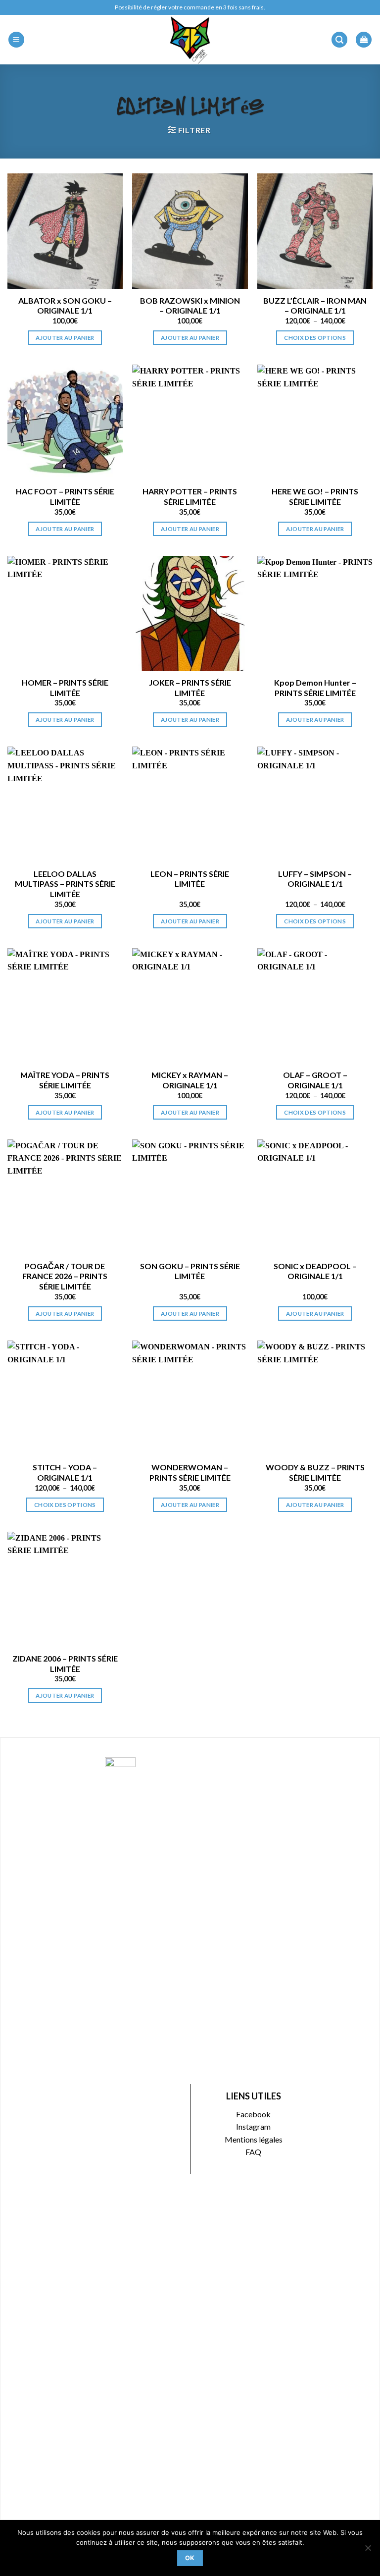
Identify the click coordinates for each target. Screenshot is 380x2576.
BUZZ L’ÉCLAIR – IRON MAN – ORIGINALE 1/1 (315, 306)
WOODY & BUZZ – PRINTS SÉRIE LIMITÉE (315, 1472)
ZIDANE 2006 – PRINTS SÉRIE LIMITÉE (65, 1664)
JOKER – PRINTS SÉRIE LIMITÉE (190, 688)
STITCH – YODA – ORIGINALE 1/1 (65, 1472)
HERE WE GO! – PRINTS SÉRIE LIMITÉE (315, 496)
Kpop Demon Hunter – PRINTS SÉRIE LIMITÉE (315, 688)
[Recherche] (339, 40)
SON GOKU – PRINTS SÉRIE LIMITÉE (190, 1271)
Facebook (253, 2114)
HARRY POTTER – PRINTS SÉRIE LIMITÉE (190, 496)
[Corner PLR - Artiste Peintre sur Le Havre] (190, 40)
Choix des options (315, 338)
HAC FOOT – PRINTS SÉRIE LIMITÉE (65, 496)
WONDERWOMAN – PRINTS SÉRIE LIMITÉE (190, 1472)
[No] (368, 2551)
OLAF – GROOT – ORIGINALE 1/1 (315, 1080)
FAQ (253, 2152)
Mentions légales (254, 2139)
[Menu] (16, 40)
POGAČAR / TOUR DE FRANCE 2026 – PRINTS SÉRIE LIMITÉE (65, 1276)
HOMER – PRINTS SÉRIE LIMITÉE (65, 688)
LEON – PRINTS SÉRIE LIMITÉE (190, 879)
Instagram (253, 2126)
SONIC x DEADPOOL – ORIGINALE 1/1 (315, 1271)
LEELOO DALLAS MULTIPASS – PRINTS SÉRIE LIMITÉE (65, 884)
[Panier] (364, 40)
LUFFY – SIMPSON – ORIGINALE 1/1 (315, 879)
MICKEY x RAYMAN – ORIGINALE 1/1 (190, 1080)
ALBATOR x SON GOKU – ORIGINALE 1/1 (65, 306)
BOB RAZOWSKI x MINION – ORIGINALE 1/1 (190, 306)
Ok (190, 2558)
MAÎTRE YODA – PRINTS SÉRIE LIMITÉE (65, 1080)
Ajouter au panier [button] (65, 338)
